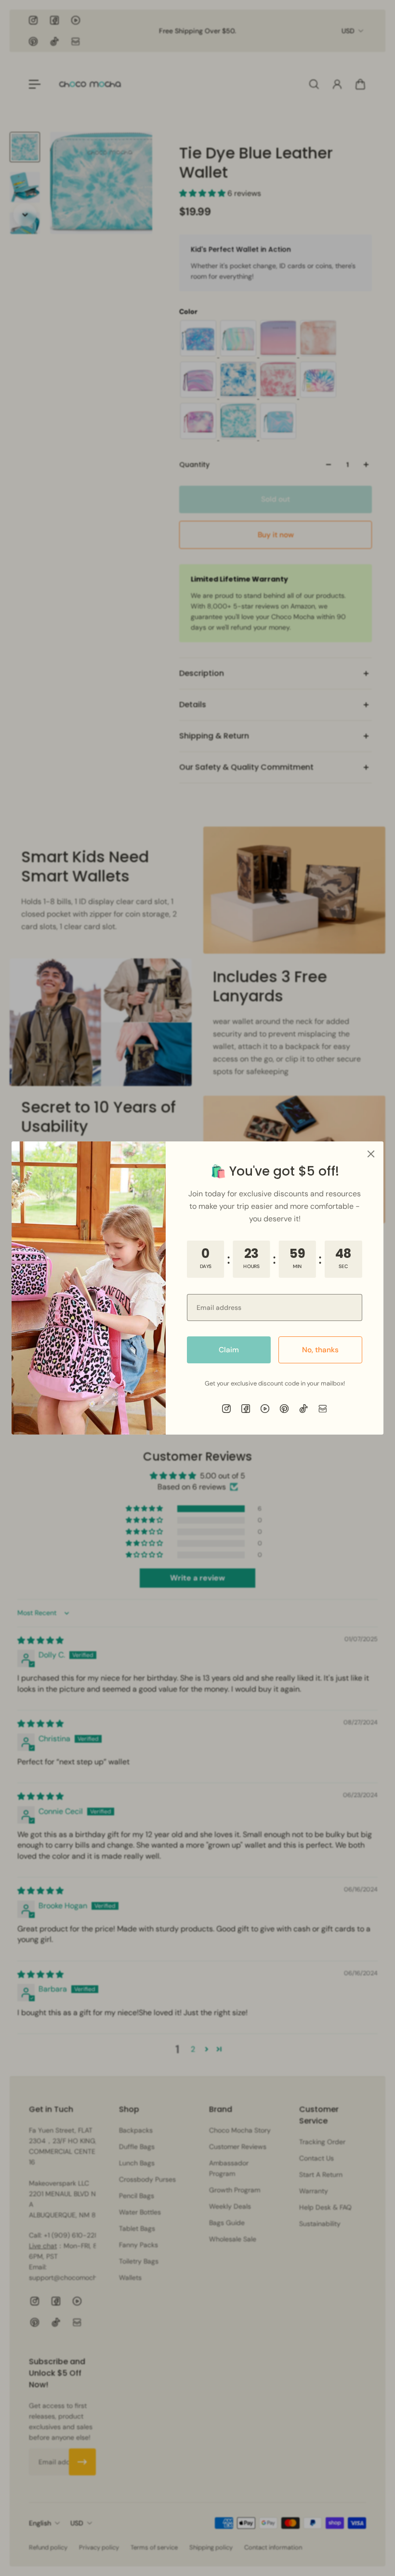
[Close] (371, 1154)
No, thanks (320, 1350)
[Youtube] (265, 1409)
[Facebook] (246, 1409)
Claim (229, 1350)
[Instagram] (226, 1409)
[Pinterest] (284, 1409)
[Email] (323, 1409)
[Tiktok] (303, 1409)
